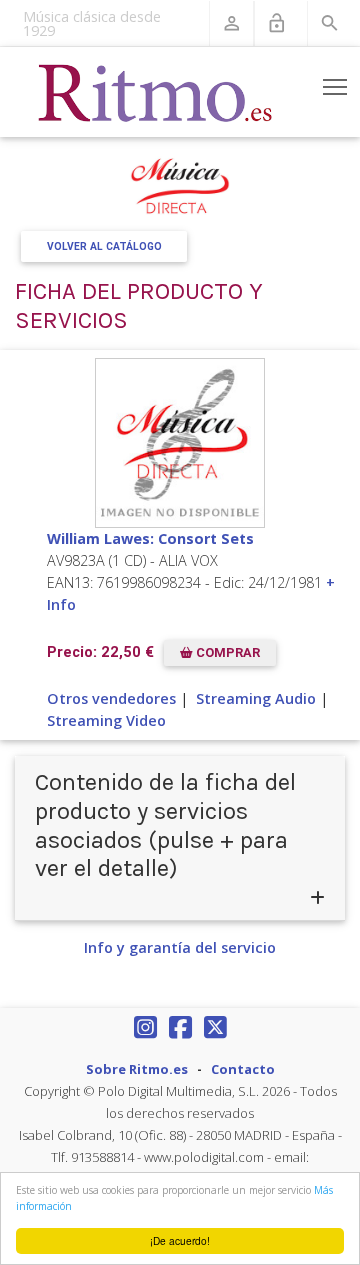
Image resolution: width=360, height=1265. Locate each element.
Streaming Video (106, 720)
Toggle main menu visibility (335, 86)
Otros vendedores (111, 698)
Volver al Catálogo (104, 246)
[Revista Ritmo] (156, 92)
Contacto (243, 1069)
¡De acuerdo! (180, 1240)
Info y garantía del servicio (180, 947)
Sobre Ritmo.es (137, 1069)
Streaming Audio (256, 698)
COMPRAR (226, 653)
